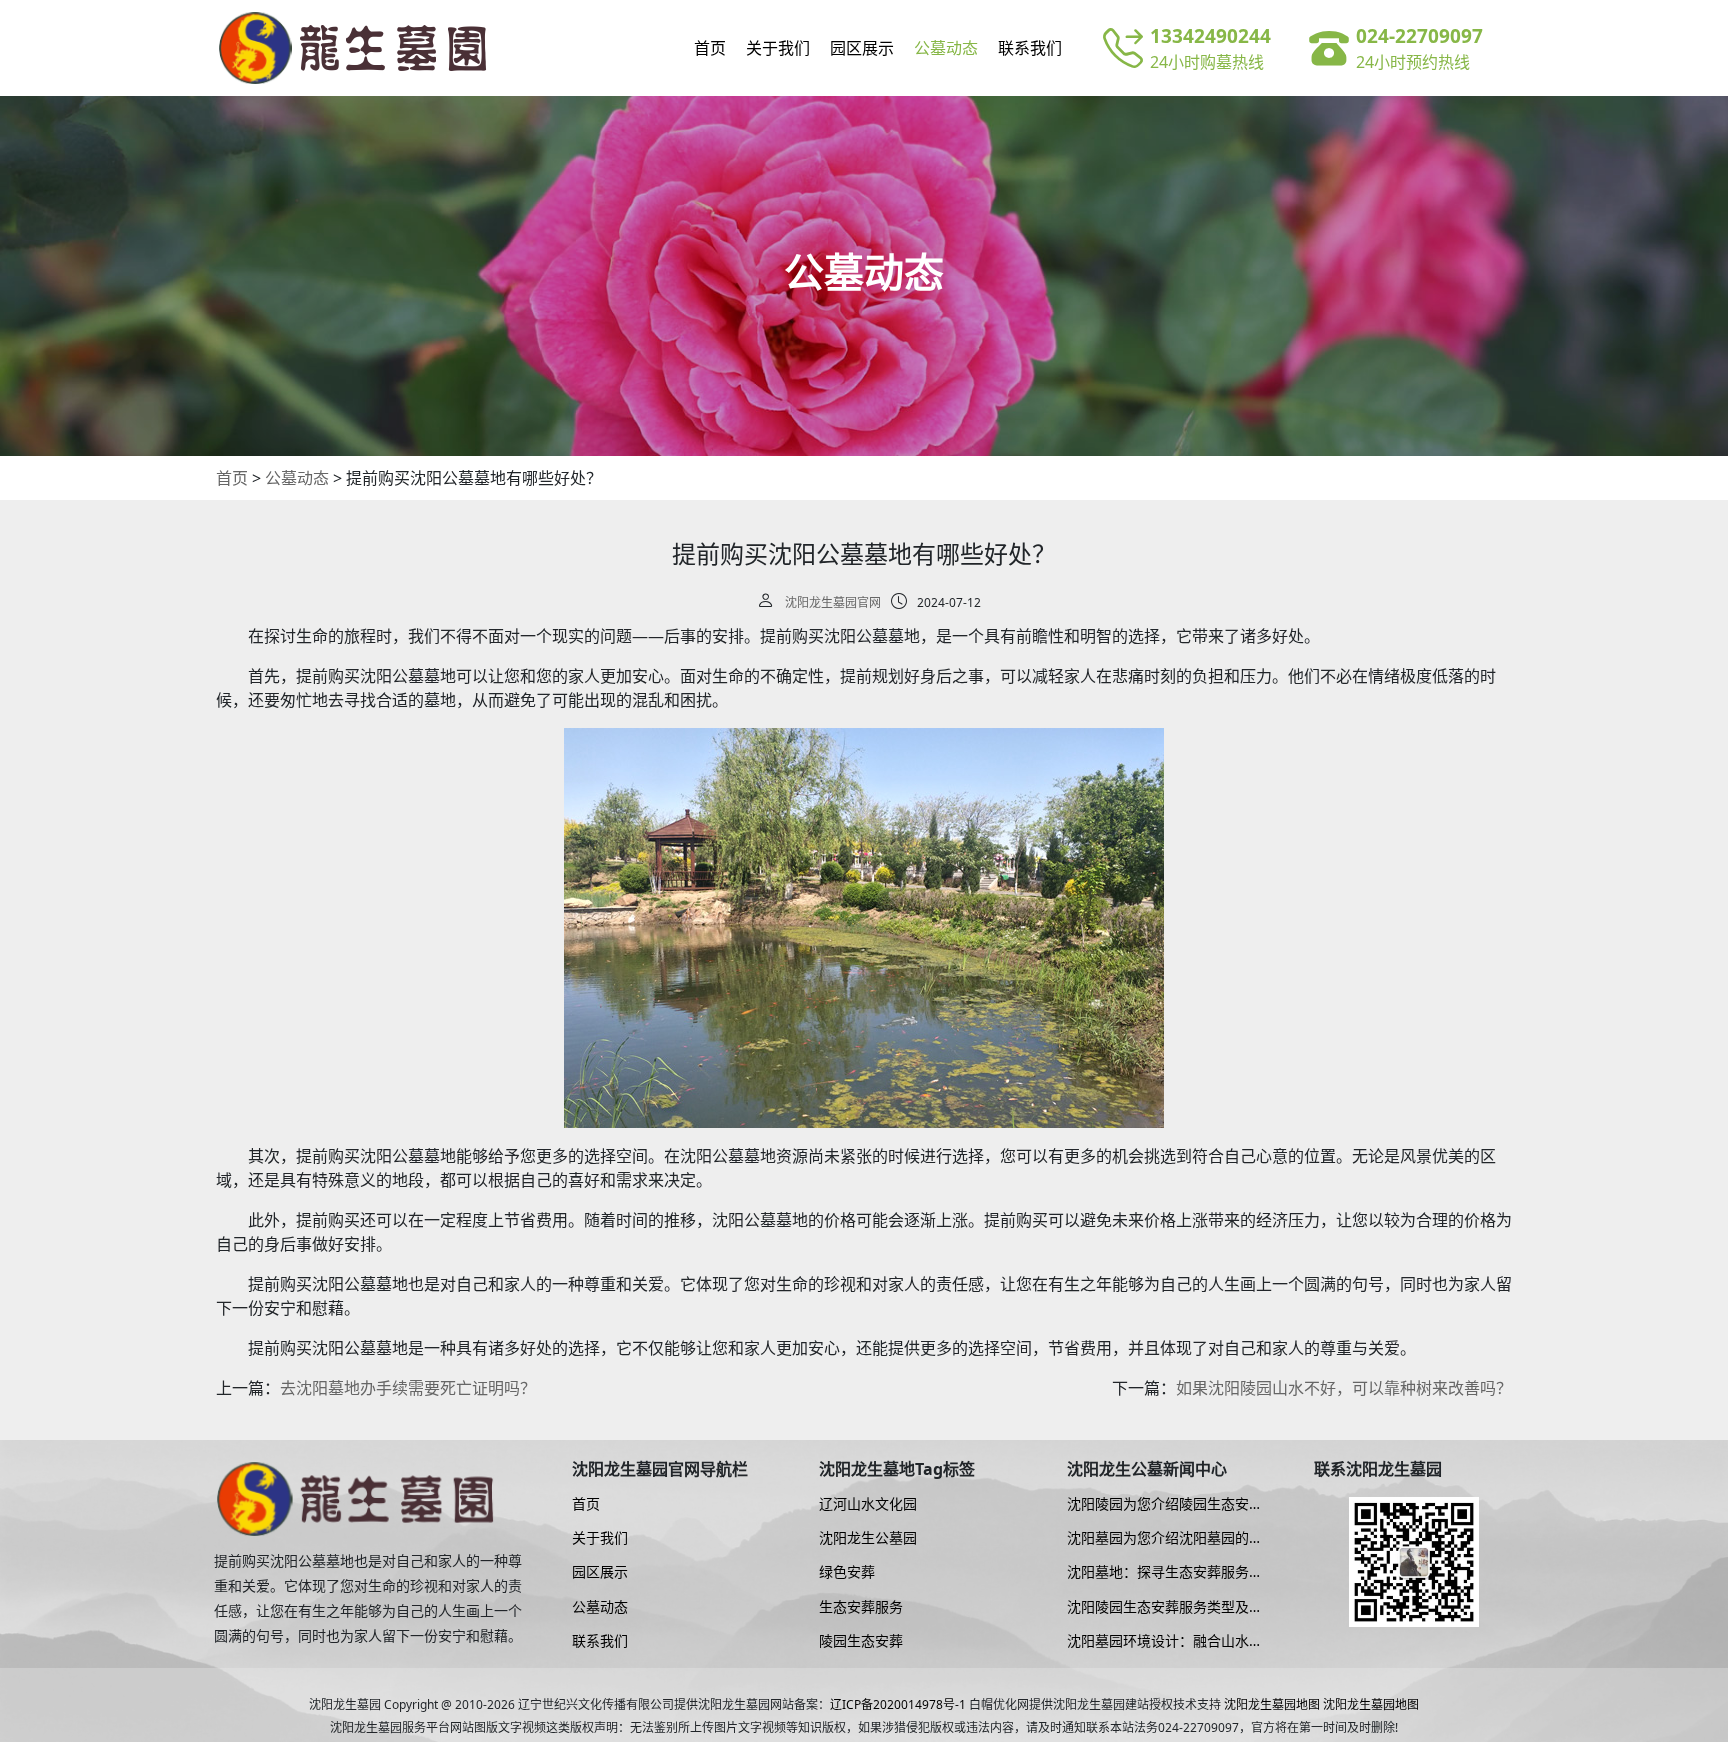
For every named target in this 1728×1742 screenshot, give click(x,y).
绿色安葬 (847, 1572)
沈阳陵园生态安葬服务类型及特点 (1165, 1607)
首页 (710, 48)
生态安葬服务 (861, 1607)
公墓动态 (946, 48)
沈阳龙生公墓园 (868, 1538)
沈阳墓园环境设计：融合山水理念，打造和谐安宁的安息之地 (1165, 1641)
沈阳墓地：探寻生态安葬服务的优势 (1165, 1572)
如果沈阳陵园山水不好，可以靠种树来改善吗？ (1344, 1388)
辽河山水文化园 (868, 1504)
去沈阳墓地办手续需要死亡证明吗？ (408, 1388)
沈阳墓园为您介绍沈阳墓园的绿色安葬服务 (1165, 1538)
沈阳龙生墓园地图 (1272, 1704)
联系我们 (1030, 48)
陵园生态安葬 (861, 1641)
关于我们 (778, 48)
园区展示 (862, 48)
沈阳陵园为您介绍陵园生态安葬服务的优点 (1165, 1504)
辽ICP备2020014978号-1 (898, 1704)
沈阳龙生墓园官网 (833, 602)
